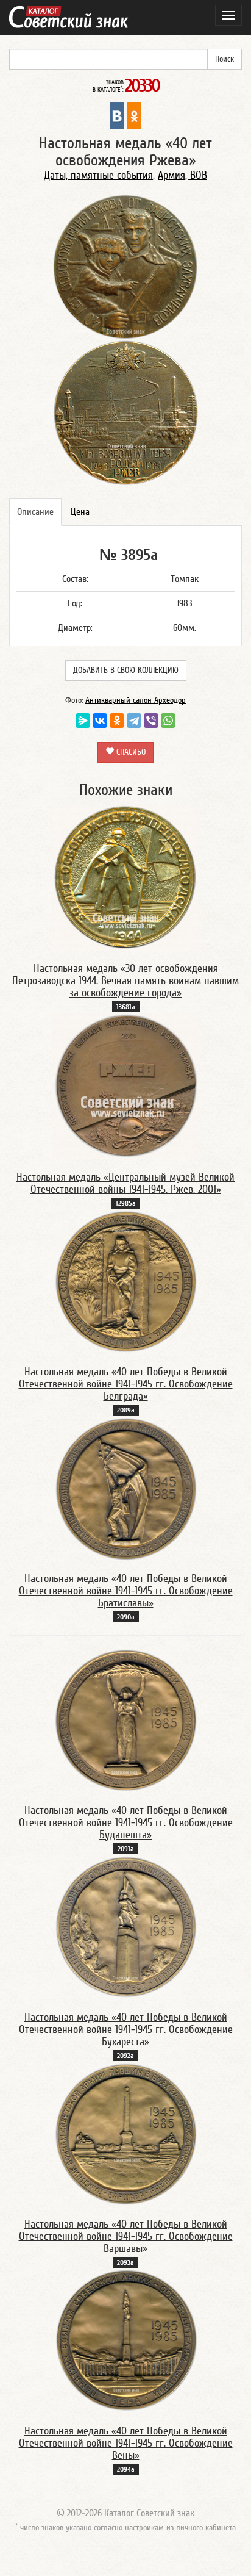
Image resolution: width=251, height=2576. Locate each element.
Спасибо (130, 752)
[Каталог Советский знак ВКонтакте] (117, 115)
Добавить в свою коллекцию (126, 671)
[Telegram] (134, 721)
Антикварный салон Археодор (136, 700)
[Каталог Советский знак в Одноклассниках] (134, 115)
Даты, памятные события (98, 175)
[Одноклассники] (117, 721)
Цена (80, 512)
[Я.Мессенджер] (83, 721)
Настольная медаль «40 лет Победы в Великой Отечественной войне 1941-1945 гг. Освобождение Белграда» (126, 1384)
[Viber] (151, 721)
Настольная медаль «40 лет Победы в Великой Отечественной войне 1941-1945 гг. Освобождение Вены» (126, 2443)
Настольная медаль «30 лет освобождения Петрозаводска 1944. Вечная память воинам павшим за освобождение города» (125, 981)
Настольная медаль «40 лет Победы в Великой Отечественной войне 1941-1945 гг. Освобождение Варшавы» (126, 2236)
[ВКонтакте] (100, 721)
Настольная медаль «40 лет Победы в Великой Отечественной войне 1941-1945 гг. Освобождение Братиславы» (126, 1591)
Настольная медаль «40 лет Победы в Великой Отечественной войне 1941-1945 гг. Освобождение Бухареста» (126, 2030)
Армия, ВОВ (182, 175)
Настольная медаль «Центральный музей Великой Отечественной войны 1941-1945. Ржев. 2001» (125, 1183)
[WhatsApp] (168, 721)
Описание (35, 512)
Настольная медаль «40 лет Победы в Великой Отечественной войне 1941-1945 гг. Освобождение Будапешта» (126, 1823)
